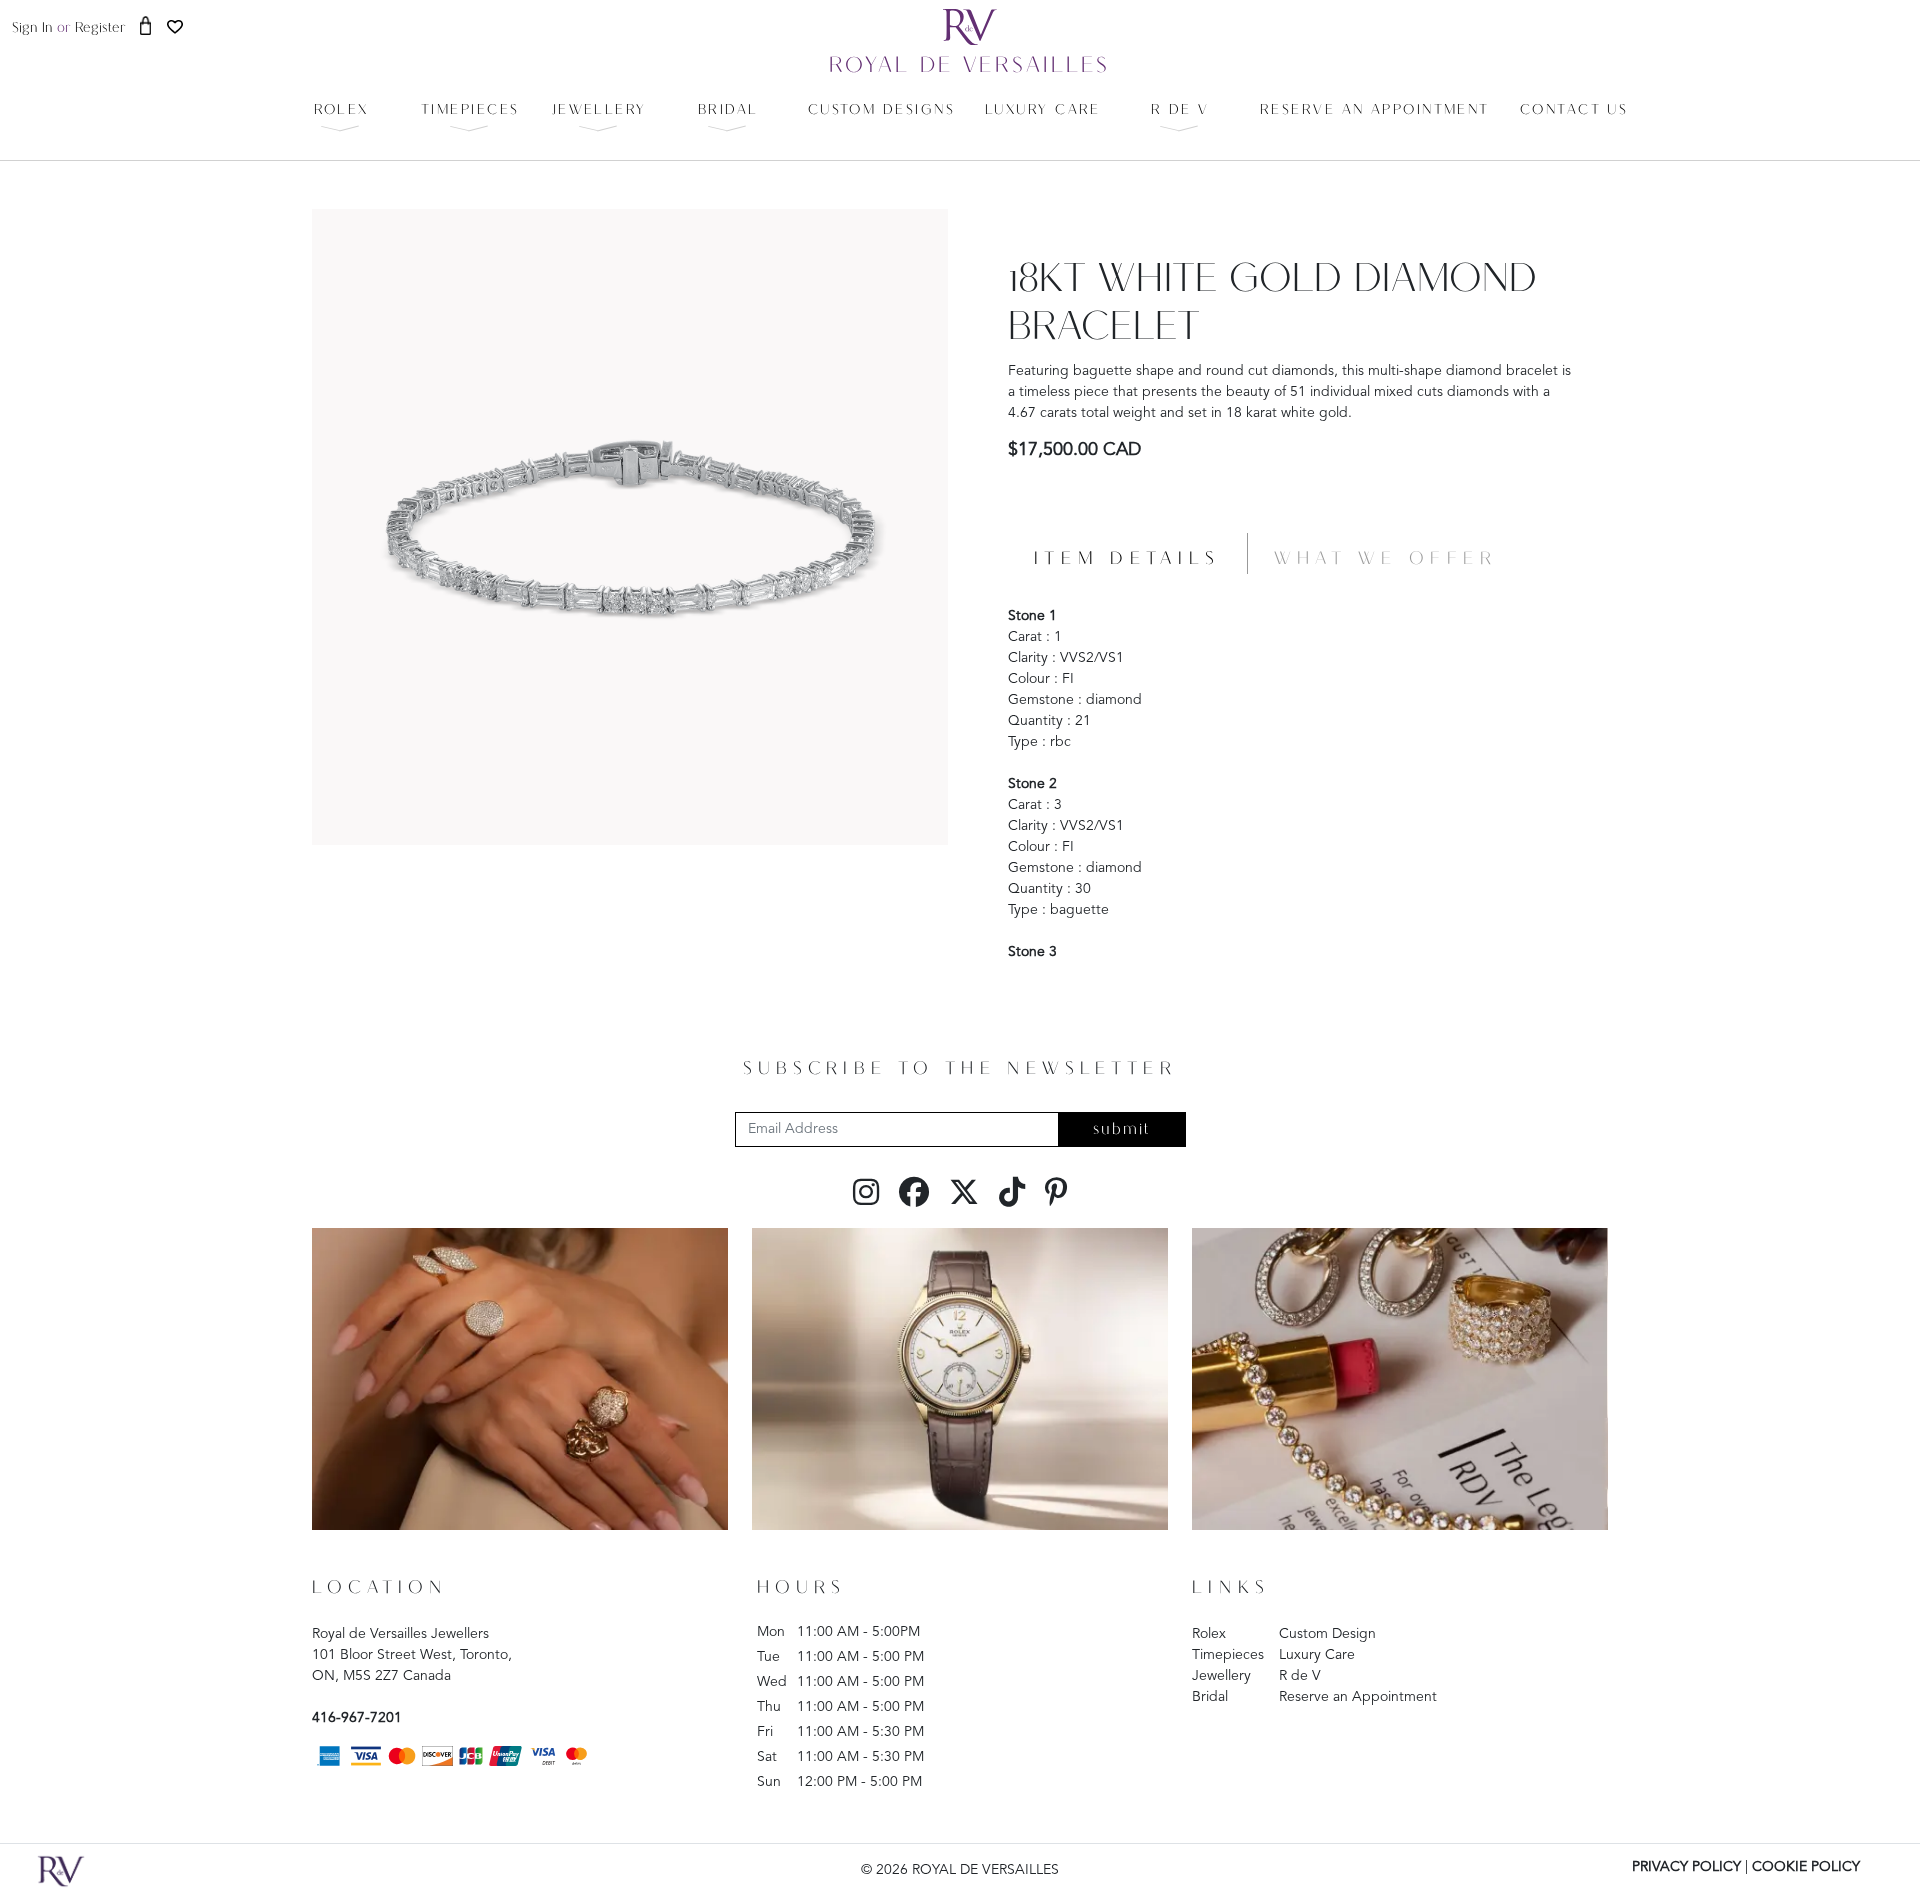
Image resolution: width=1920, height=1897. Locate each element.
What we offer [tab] (1386, 559)
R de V (1300, 1676)
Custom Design (1327, 1634)
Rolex (1209, 1634)
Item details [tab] (1127, 559)
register (100, 28)
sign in (32, 28)
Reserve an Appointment (1358, 1697)
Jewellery (1221, 1676)
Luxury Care (1317, 1655)
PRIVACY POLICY (1686, 1867)
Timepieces (1228, 1655)
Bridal (1210, 1697)
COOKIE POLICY (1806, 1867)
